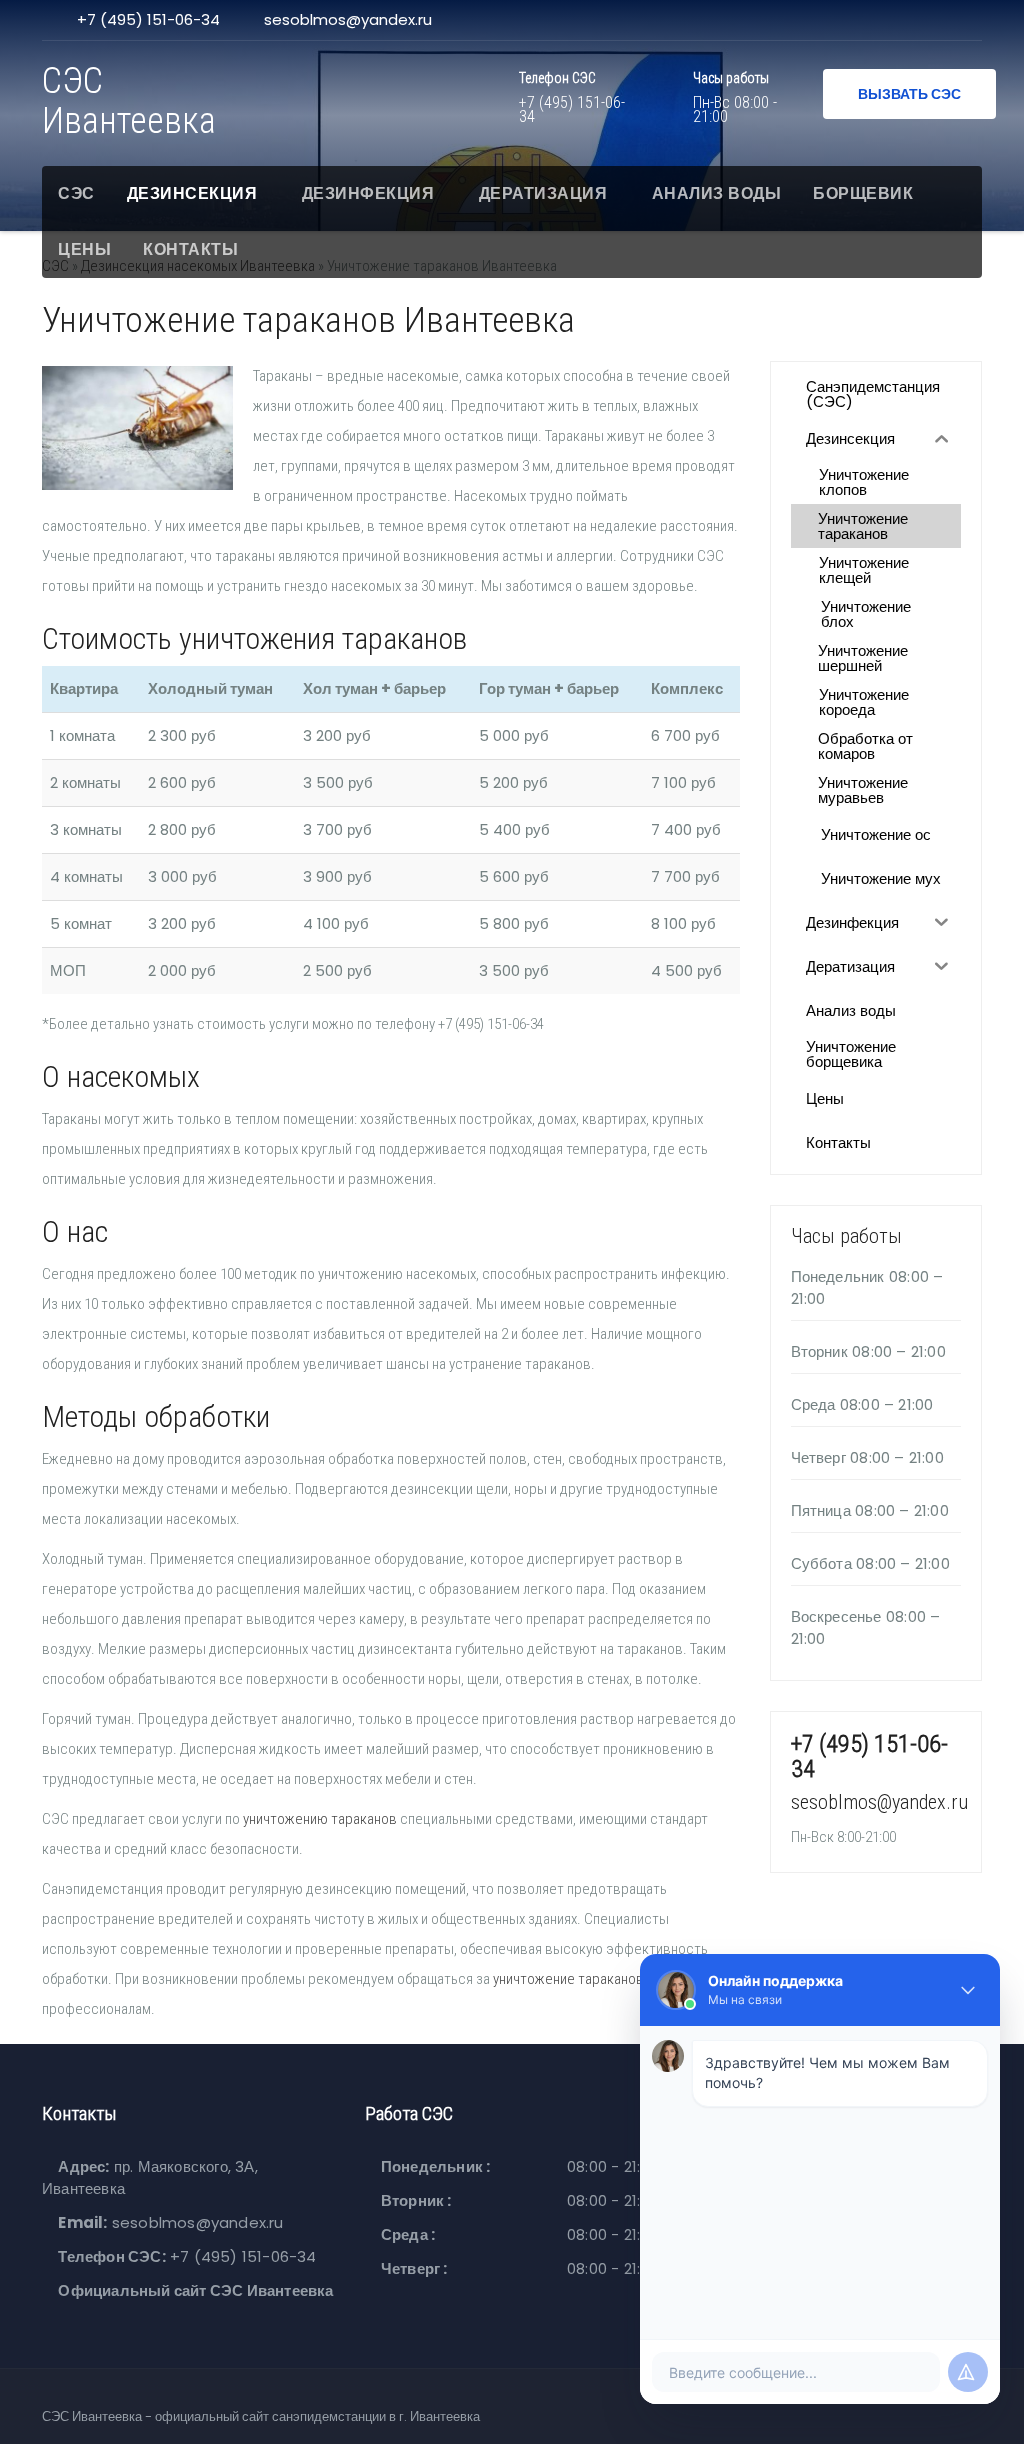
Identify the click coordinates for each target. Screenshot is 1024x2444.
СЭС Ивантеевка (129, 101)
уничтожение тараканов (568, 1979)
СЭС (76, 193)
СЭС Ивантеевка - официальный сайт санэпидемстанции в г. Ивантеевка (261, 2416)
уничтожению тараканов (320, 1819)
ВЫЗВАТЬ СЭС (909, 94)
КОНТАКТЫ (190, 249)
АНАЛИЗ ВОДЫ (717, 193)
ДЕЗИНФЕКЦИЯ (368, 193)
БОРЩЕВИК (863, 193)
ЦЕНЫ (84, 249)
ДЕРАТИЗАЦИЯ (543, 193)
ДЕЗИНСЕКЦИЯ (192, 193)
